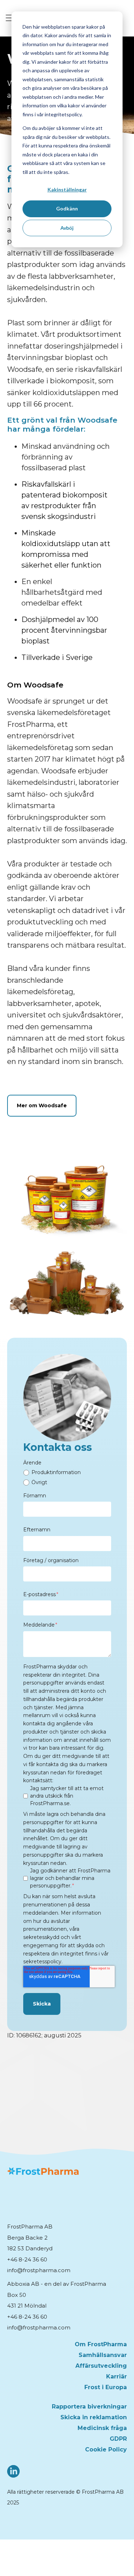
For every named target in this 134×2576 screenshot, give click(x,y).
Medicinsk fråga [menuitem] (102, 2428)
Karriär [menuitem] (116, 2376)
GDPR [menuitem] (118, 2439)
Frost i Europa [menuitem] (106, 2387)
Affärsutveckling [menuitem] (101, 2366)
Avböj (67, 228)
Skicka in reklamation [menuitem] (94, 2417)
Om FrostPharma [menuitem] (101, 2344)
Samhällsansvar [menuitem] (103, 2355)
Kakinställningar (67, 189)
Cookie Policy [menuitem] (106, 2449)
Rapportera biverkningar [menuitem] (89, 2407)
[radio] (67, 1473)
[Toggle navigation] (10, 18)
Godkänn (67, 208)
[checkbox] (67, 1478)
